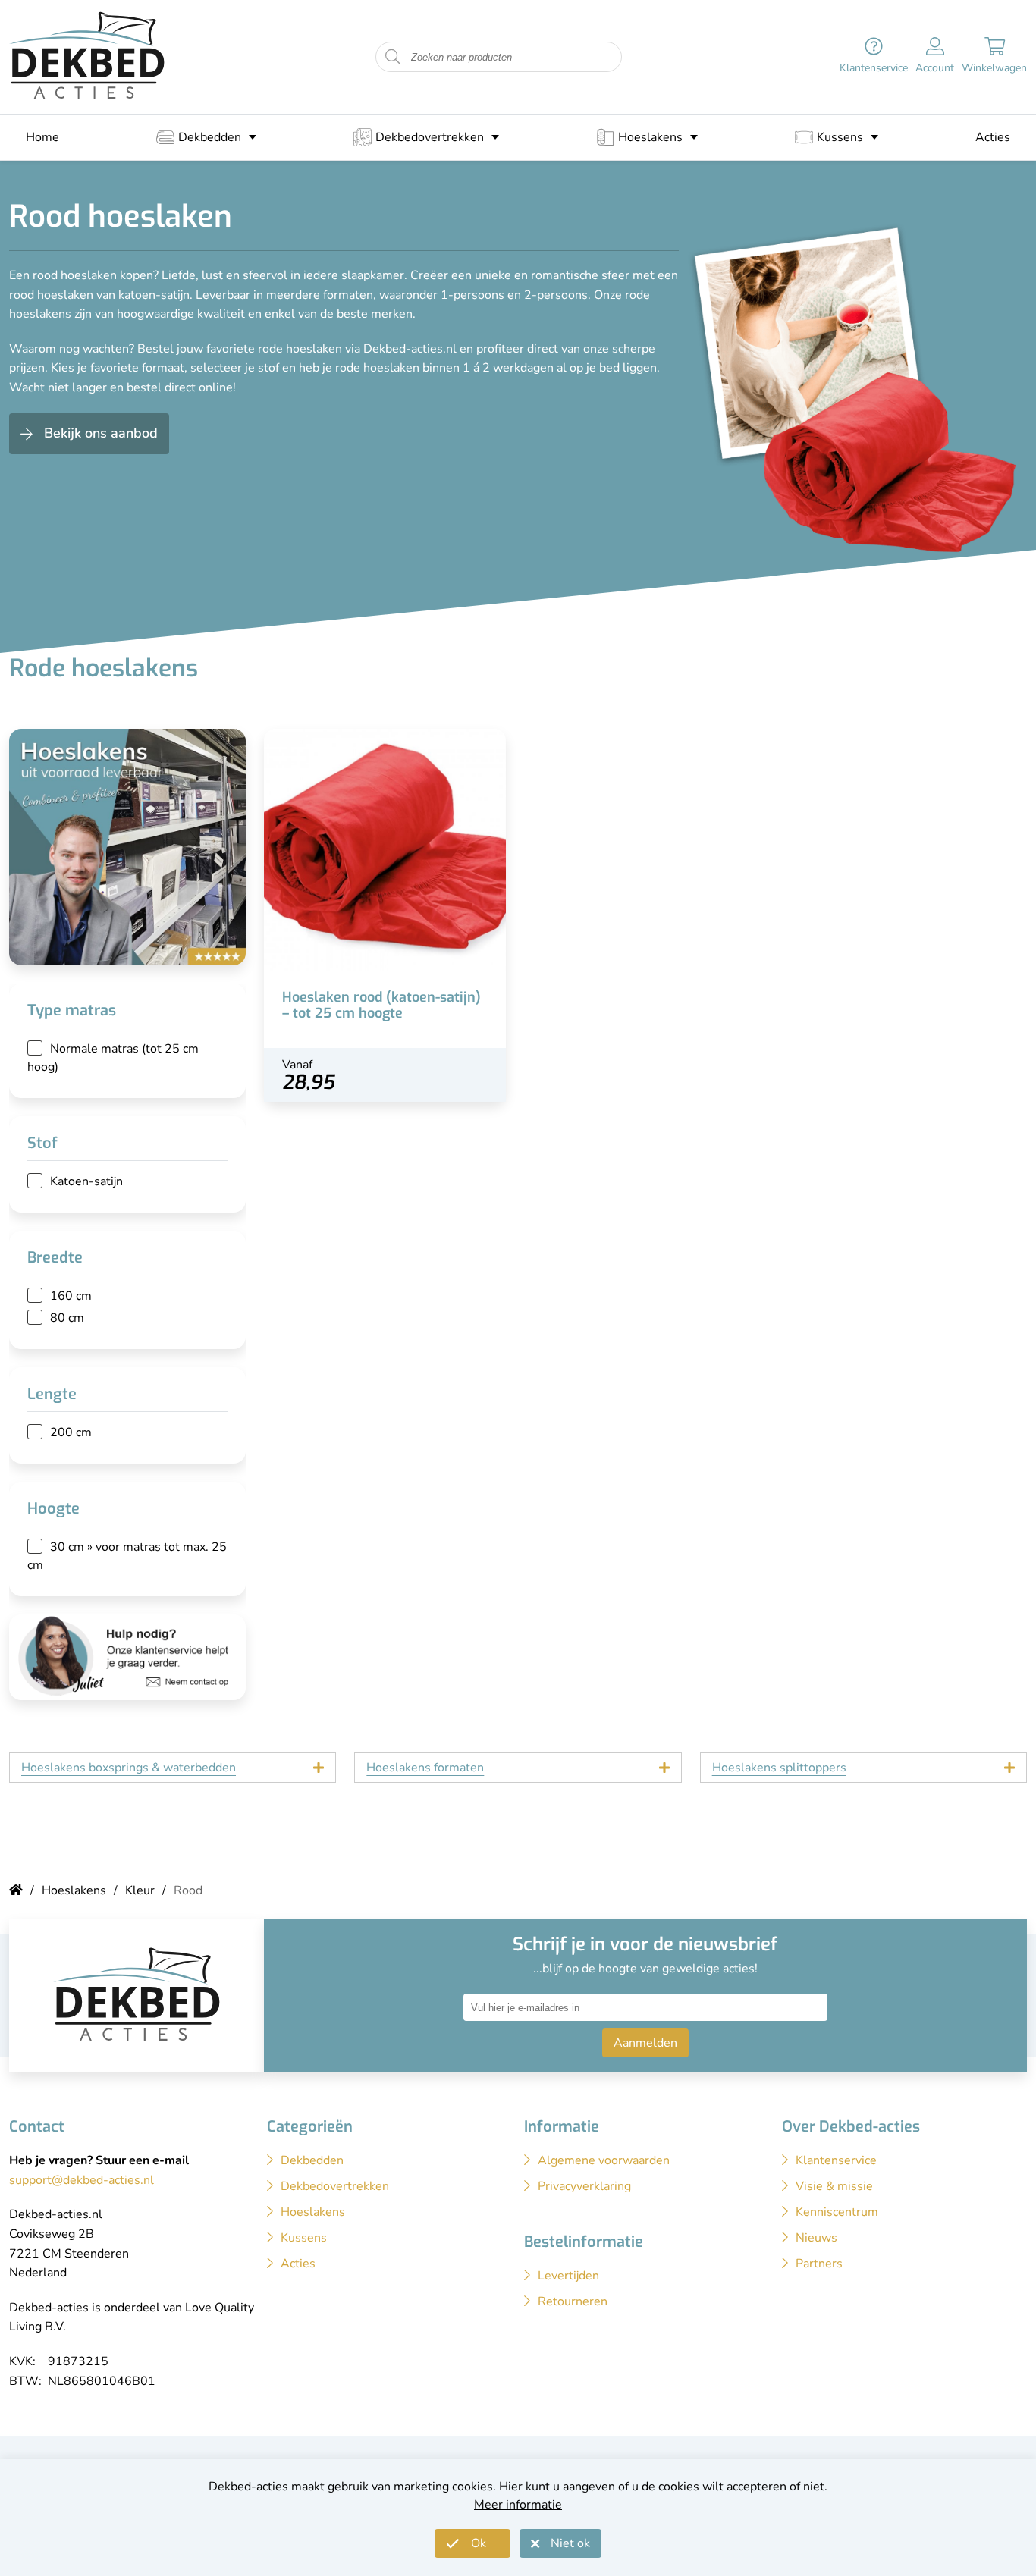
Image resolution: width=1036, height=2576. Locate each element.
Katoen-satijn (86, 1181)
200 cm (71, 1432)
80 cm (67, 1318)
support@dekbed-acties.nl (82, 2180)
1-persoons (472, 295)
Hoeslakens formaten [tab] (425, 1768)
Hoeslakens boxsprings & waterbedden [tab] (129, 1768)
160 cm (71, 1296)
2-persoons (556, 295)
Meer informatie (518, 2505)
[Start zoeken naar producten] (393, 57)
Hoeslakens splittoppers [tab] (779, 1768)
